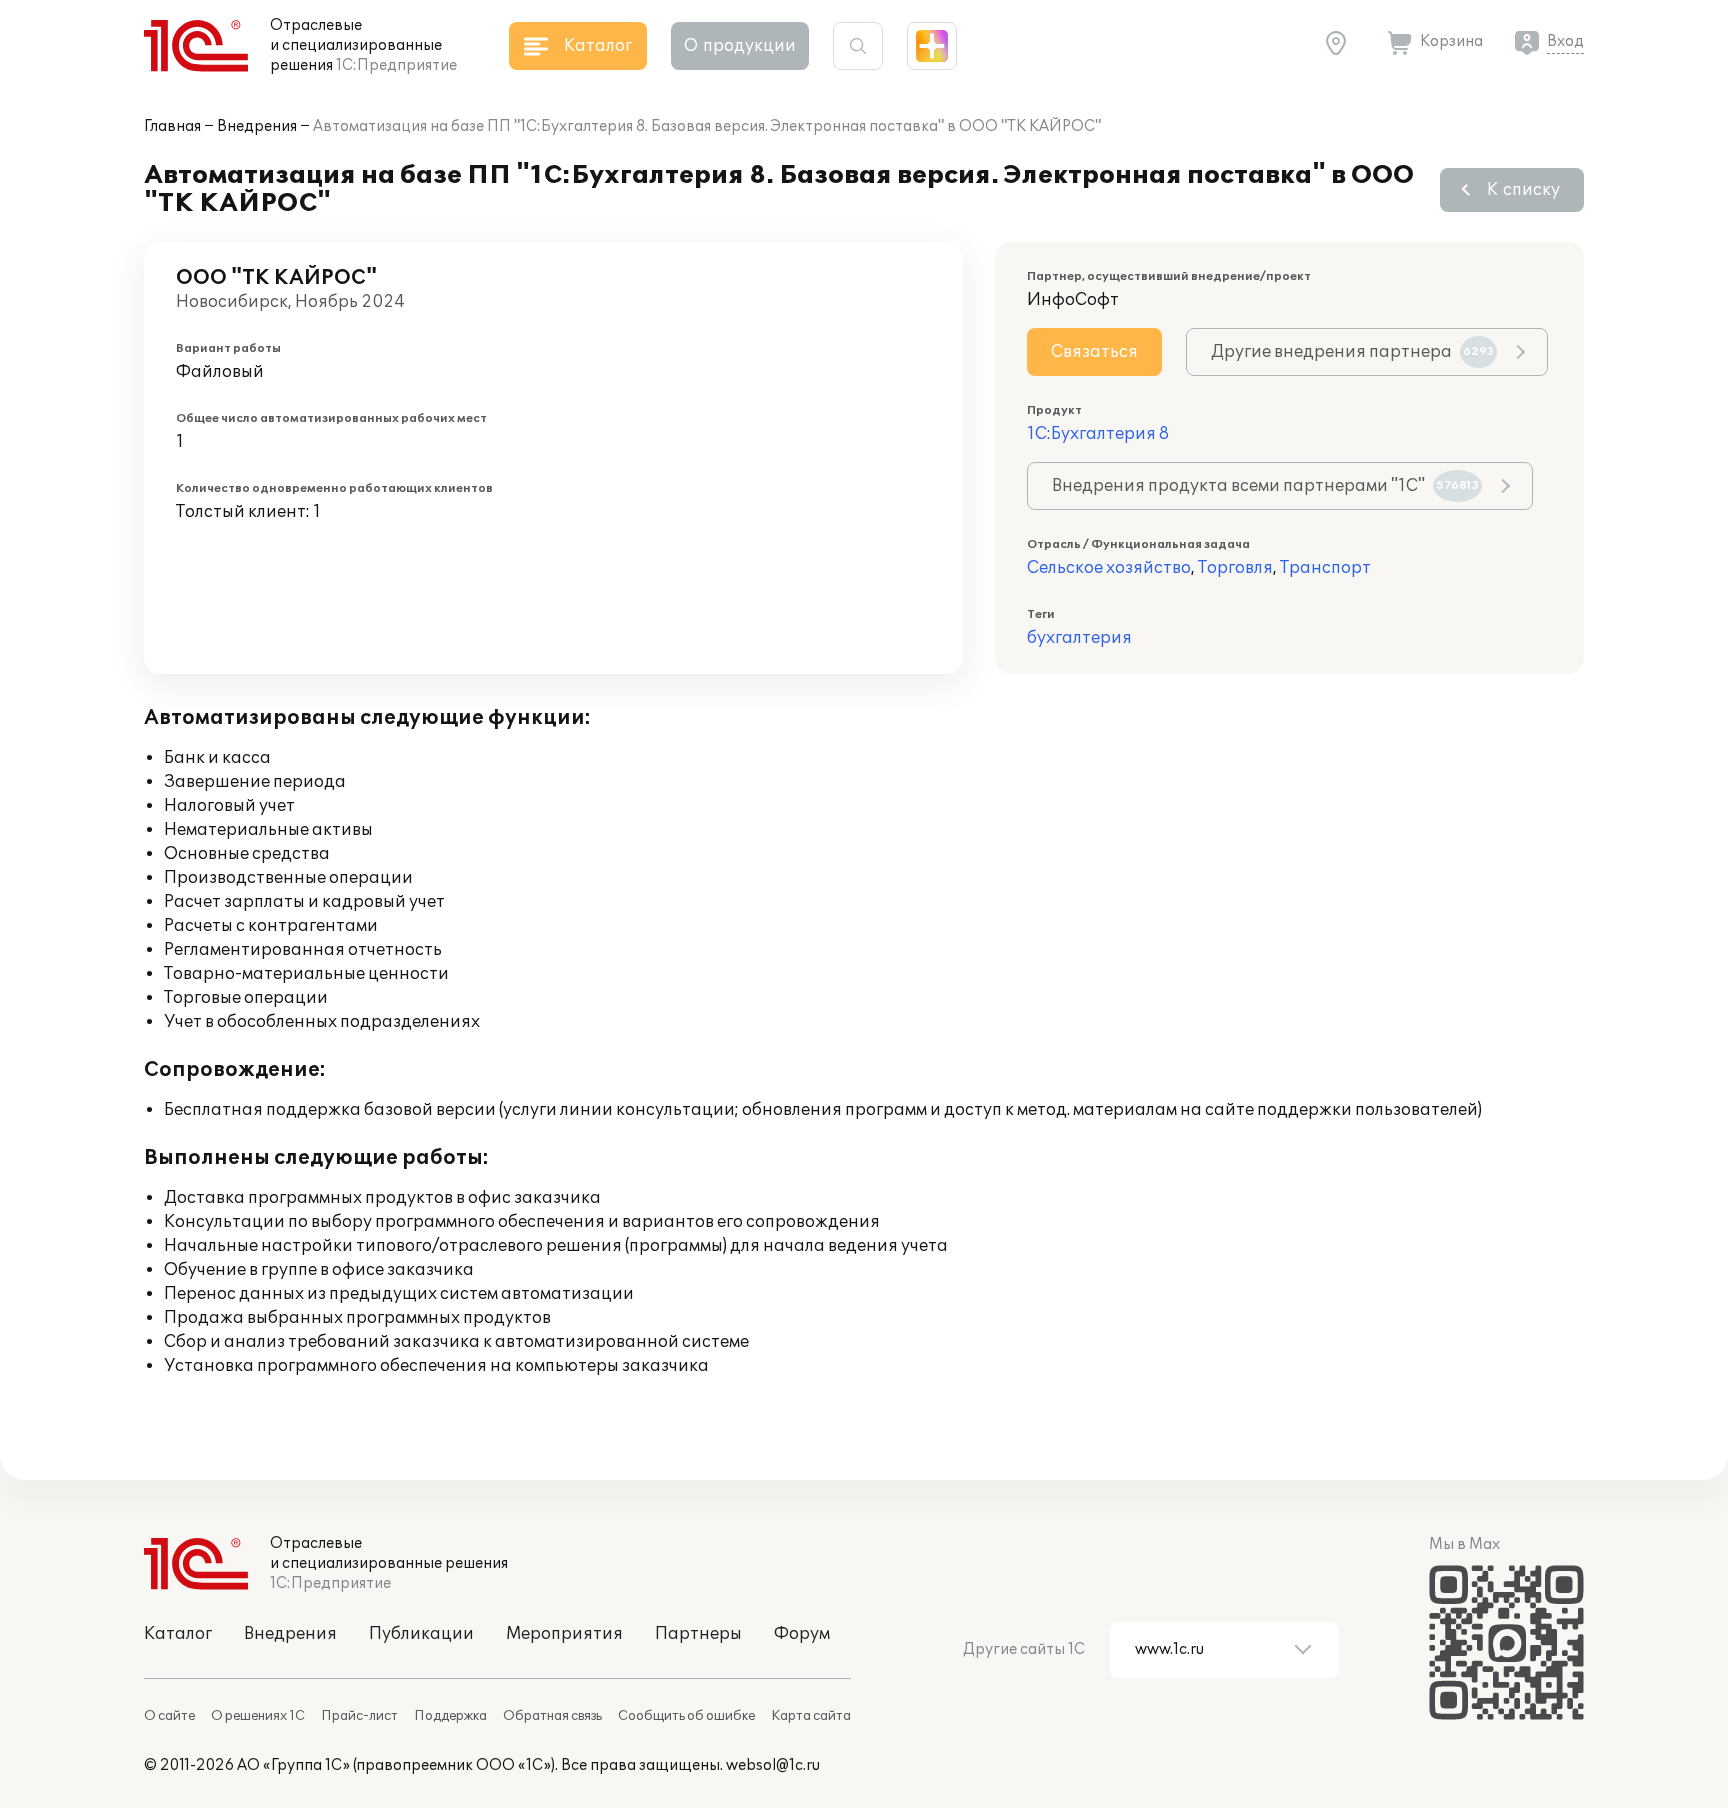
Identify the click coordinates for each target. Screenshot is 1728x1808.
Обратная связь (552, 1716)
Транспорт (1325, 568)
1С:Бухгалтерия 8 (1098, 434)
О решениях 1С (258, 1716)
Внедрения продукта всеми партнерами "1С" (1265, 486)
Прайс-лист (359, 1716)
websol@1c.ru (773, 1765)
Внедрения (257, 126)
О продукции (740, 46)
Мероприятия (564, 1634)
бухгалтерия (1079, 638)
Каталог (178, 1634)
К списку (1523, 190)
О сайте (169, 1716)
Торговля (1235, 568)
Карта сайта (811, 1716)
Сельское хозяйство (1109, 568)
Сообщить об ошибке (686, 1716)
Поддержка (450, 1716)
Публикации (421, 1634)
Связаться (1094, 352)
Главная (172, 126)
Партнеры (698, 1634)
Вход (1565, 41)
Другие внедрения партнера (1352, 352)
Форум (802, 1634)
